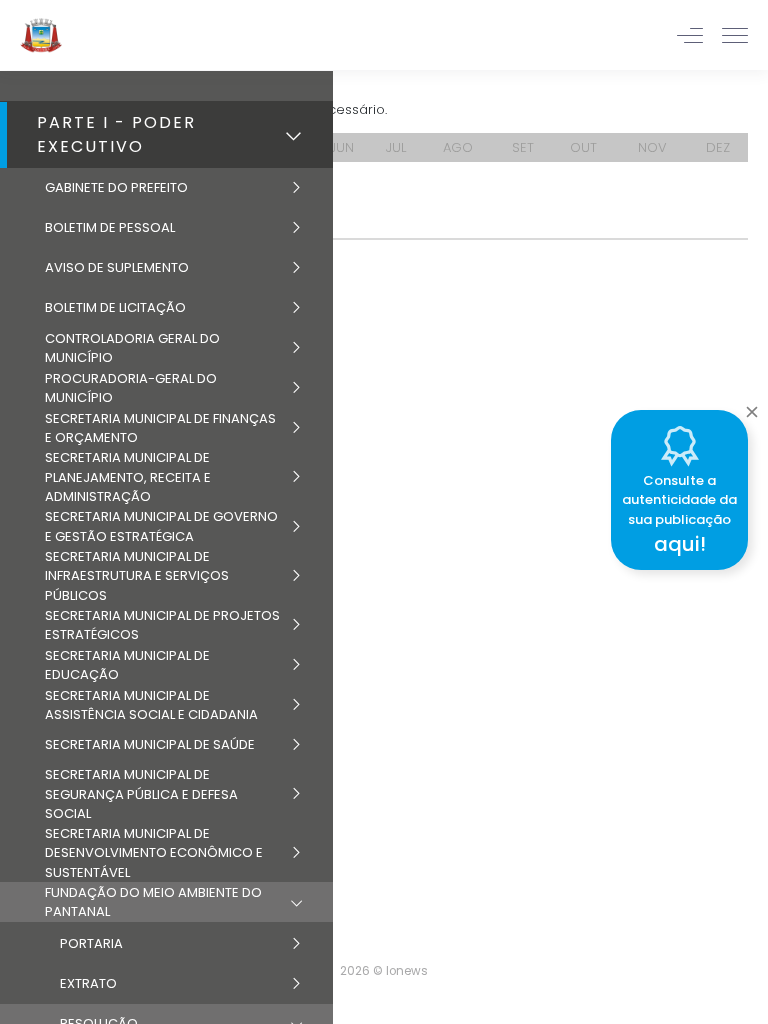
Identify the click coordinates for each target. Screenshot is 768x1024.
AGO (458, 147)
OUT (583, 147)
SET (523, 147)
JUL (396, 147)
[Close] (752, 407)
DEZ (718, 147)
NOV (652, 147)
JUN (342, 147)
